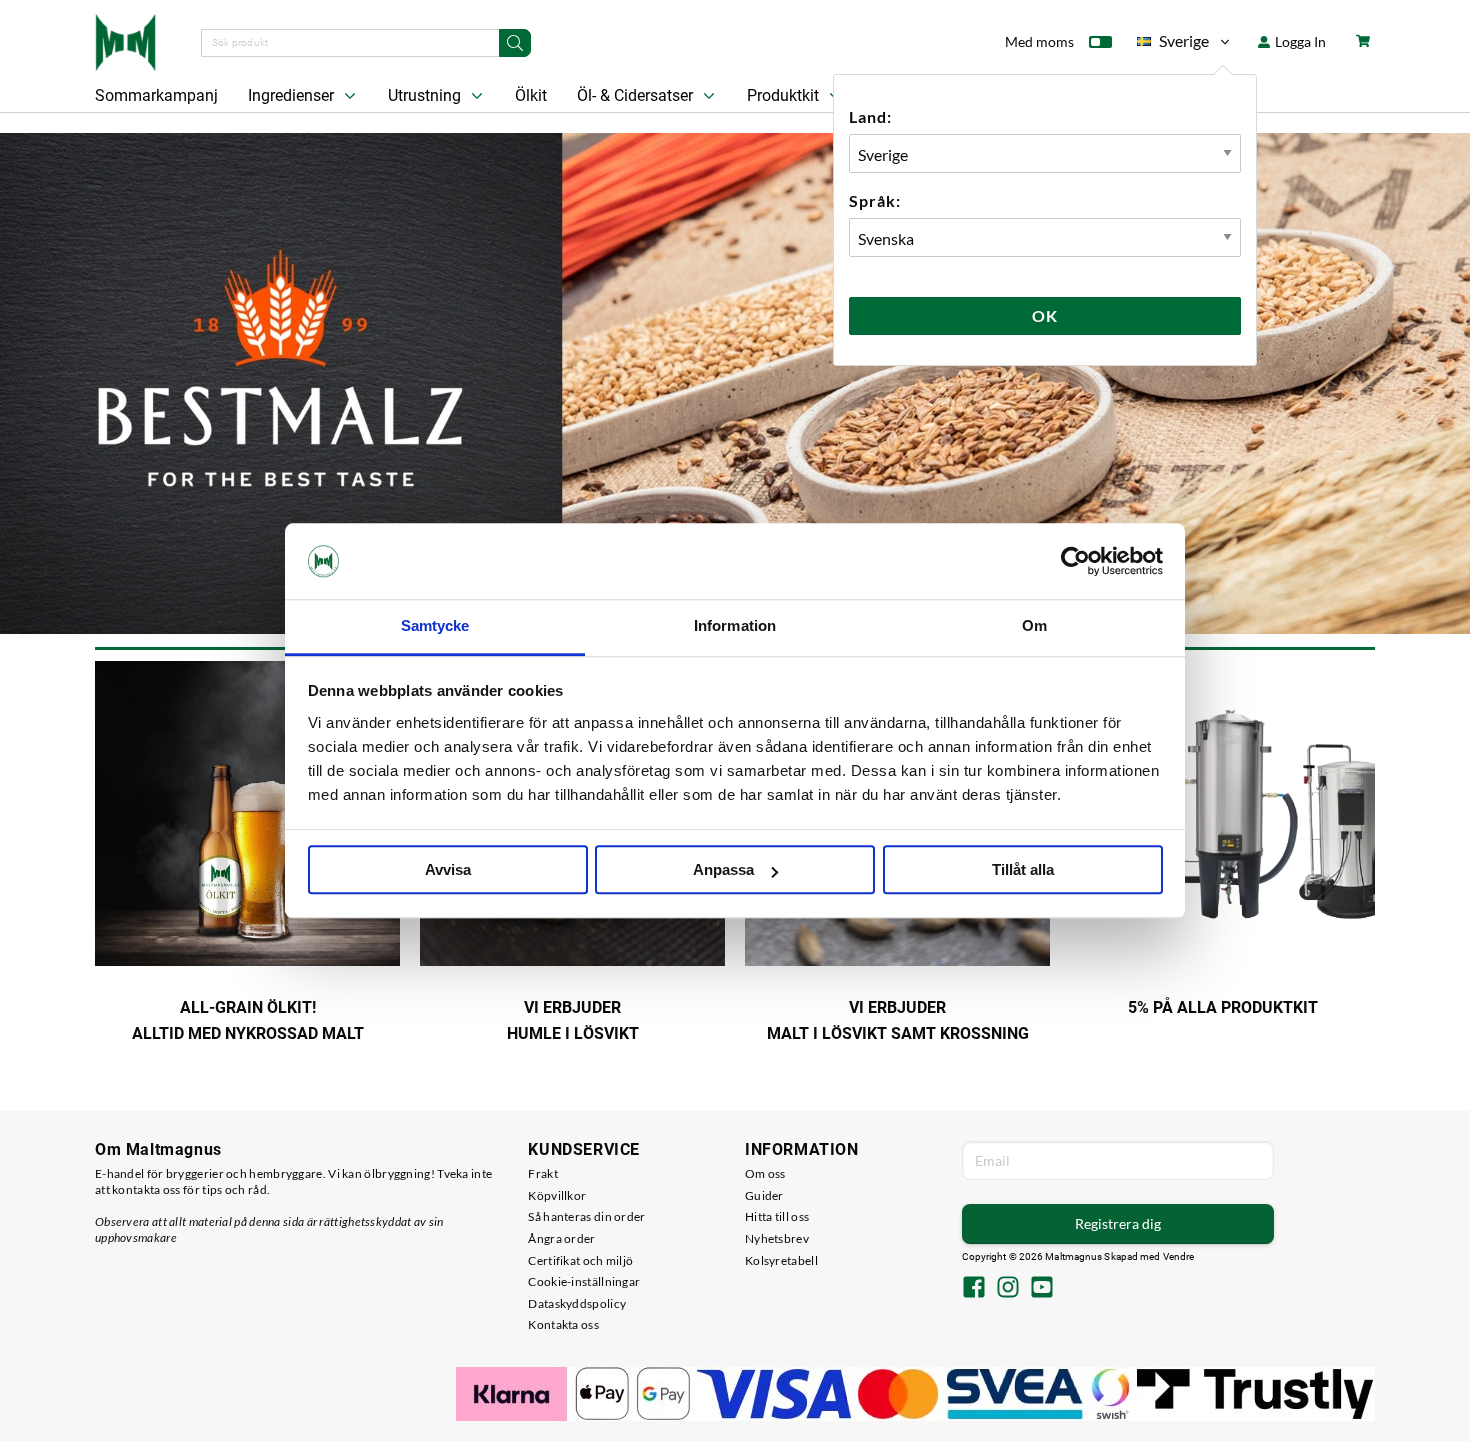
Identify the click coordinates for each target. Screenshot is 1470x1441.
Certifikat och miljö (580, 1260)
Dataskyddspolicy (577, 1303)
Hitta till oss (777, 1216)
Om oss (765, 1173)
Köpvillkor (557, 1195)
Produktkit (785, 95)
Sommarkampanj (156, 95)
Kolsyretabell (781, 1260)
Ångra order (561, 1238)
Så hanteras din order (586, 1216)
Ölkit (531, 95)
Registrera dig (1118, 1223)
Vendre (1179, 1256)
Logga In (1299, 41)
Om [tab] (1034, 626)
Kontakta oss (563, 1324)
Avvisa (448, 870)
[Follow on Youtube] (1042, 1289)
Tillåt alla (1023, 870)
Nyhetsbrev (777, 1238)
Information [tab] (735, 626)
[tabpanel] (735, 383)
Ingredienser (293, 95)
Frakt (543, 1173)
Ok (1045, 315)
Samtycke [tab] (435, 626)
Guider (764, 1195)
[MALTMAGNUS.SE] (125, 40)
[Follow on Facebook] (974, 1289)
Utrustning (426, 95)
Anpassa (723, 870)
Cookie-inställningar (584, 1281)
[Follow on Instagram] (1008, 1289)
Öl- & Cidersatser (637, 95)
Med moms (1039, 41)
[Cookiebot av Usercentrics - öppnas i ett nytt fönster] (1075, 561)
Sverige (1173, 44)
